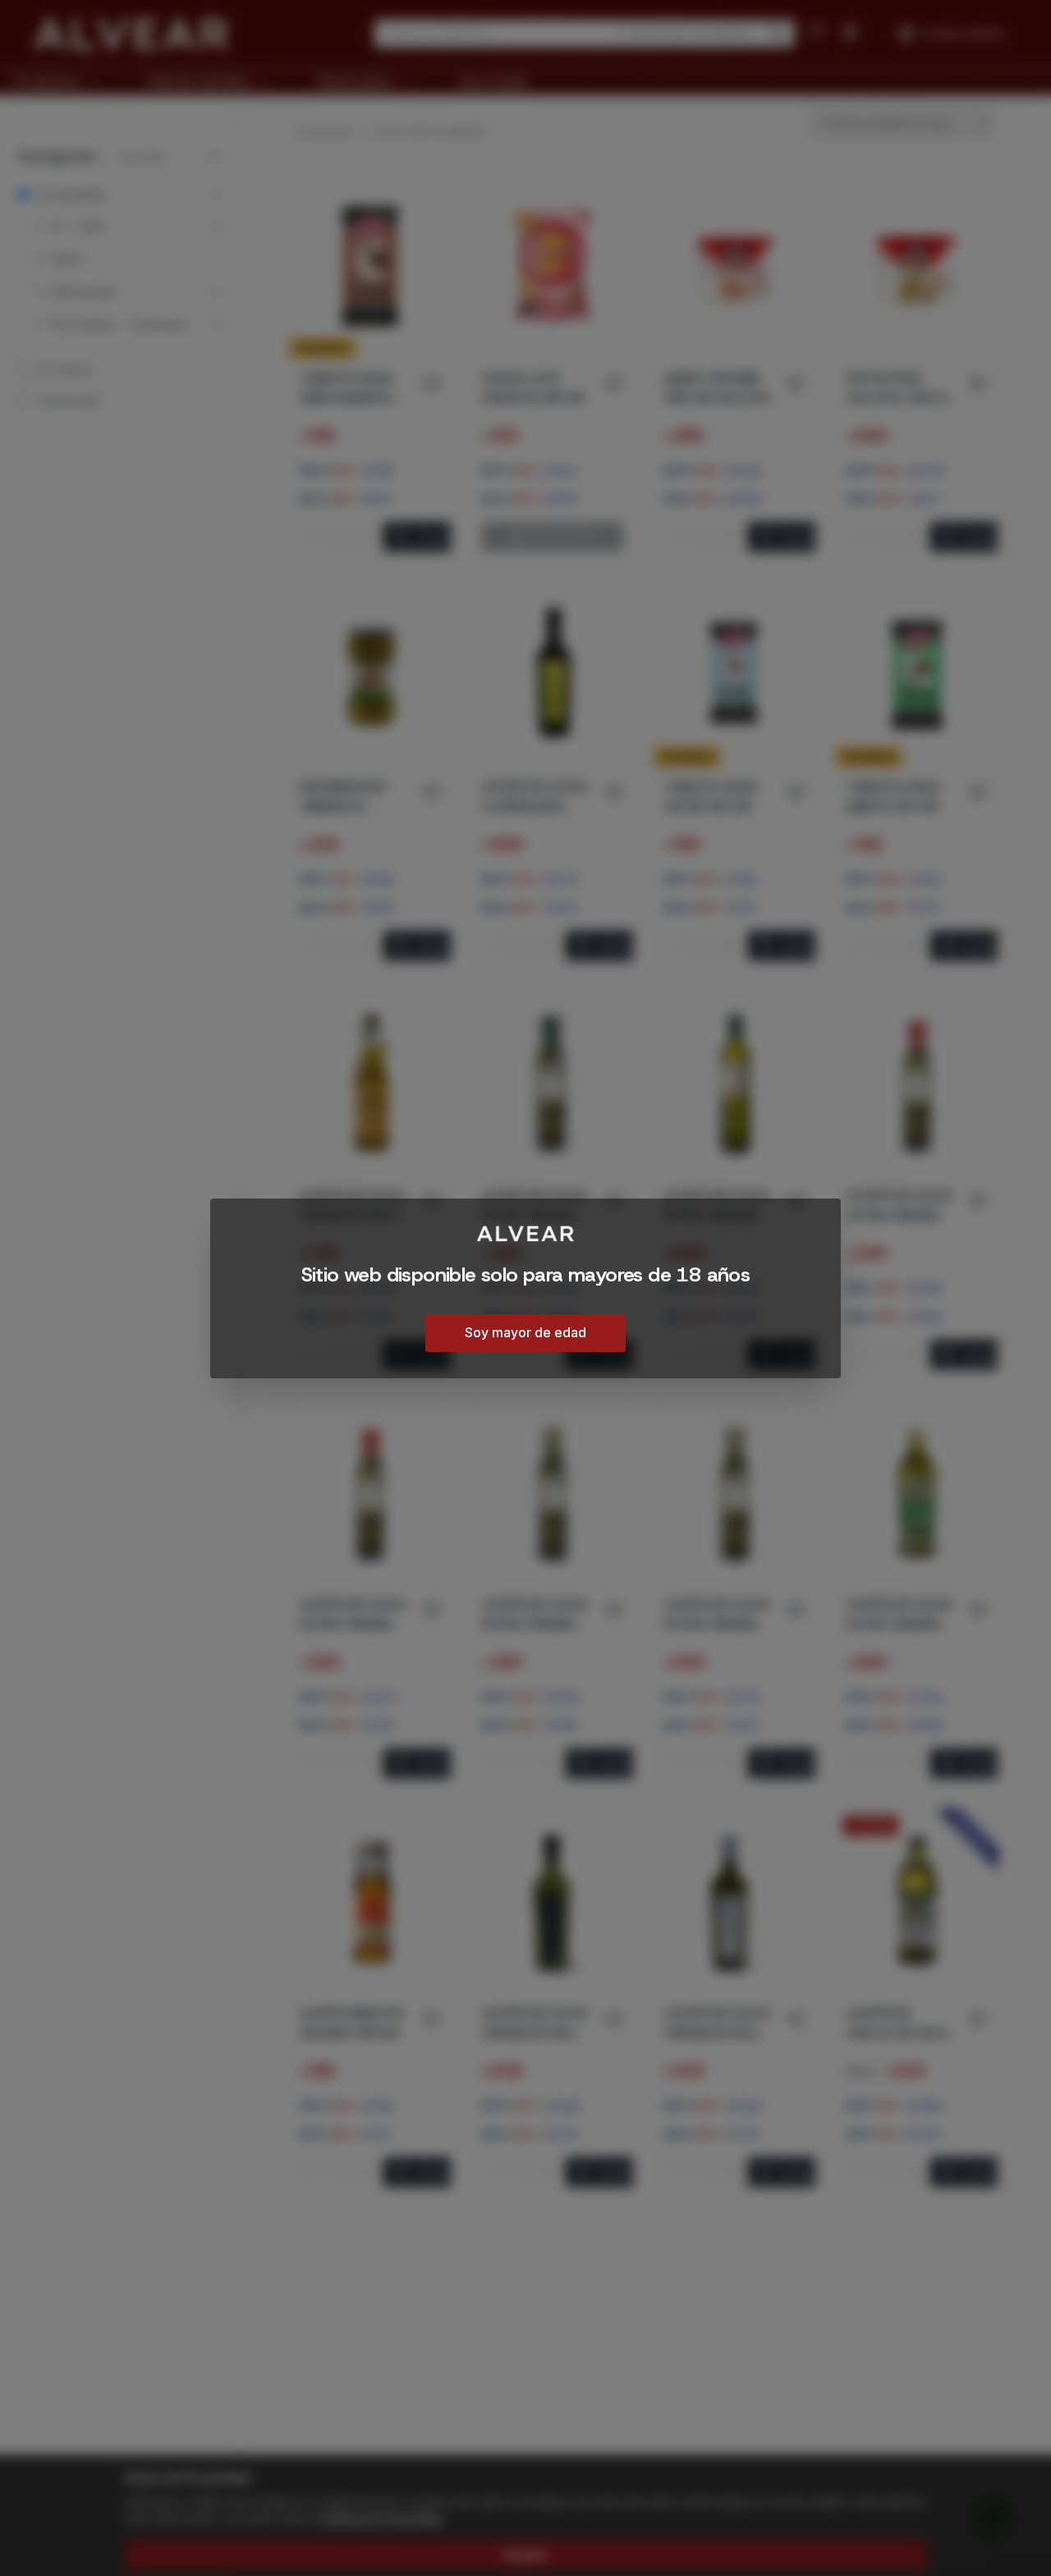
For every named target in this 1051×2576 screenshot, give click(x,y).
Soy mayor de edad (525, 1332)
